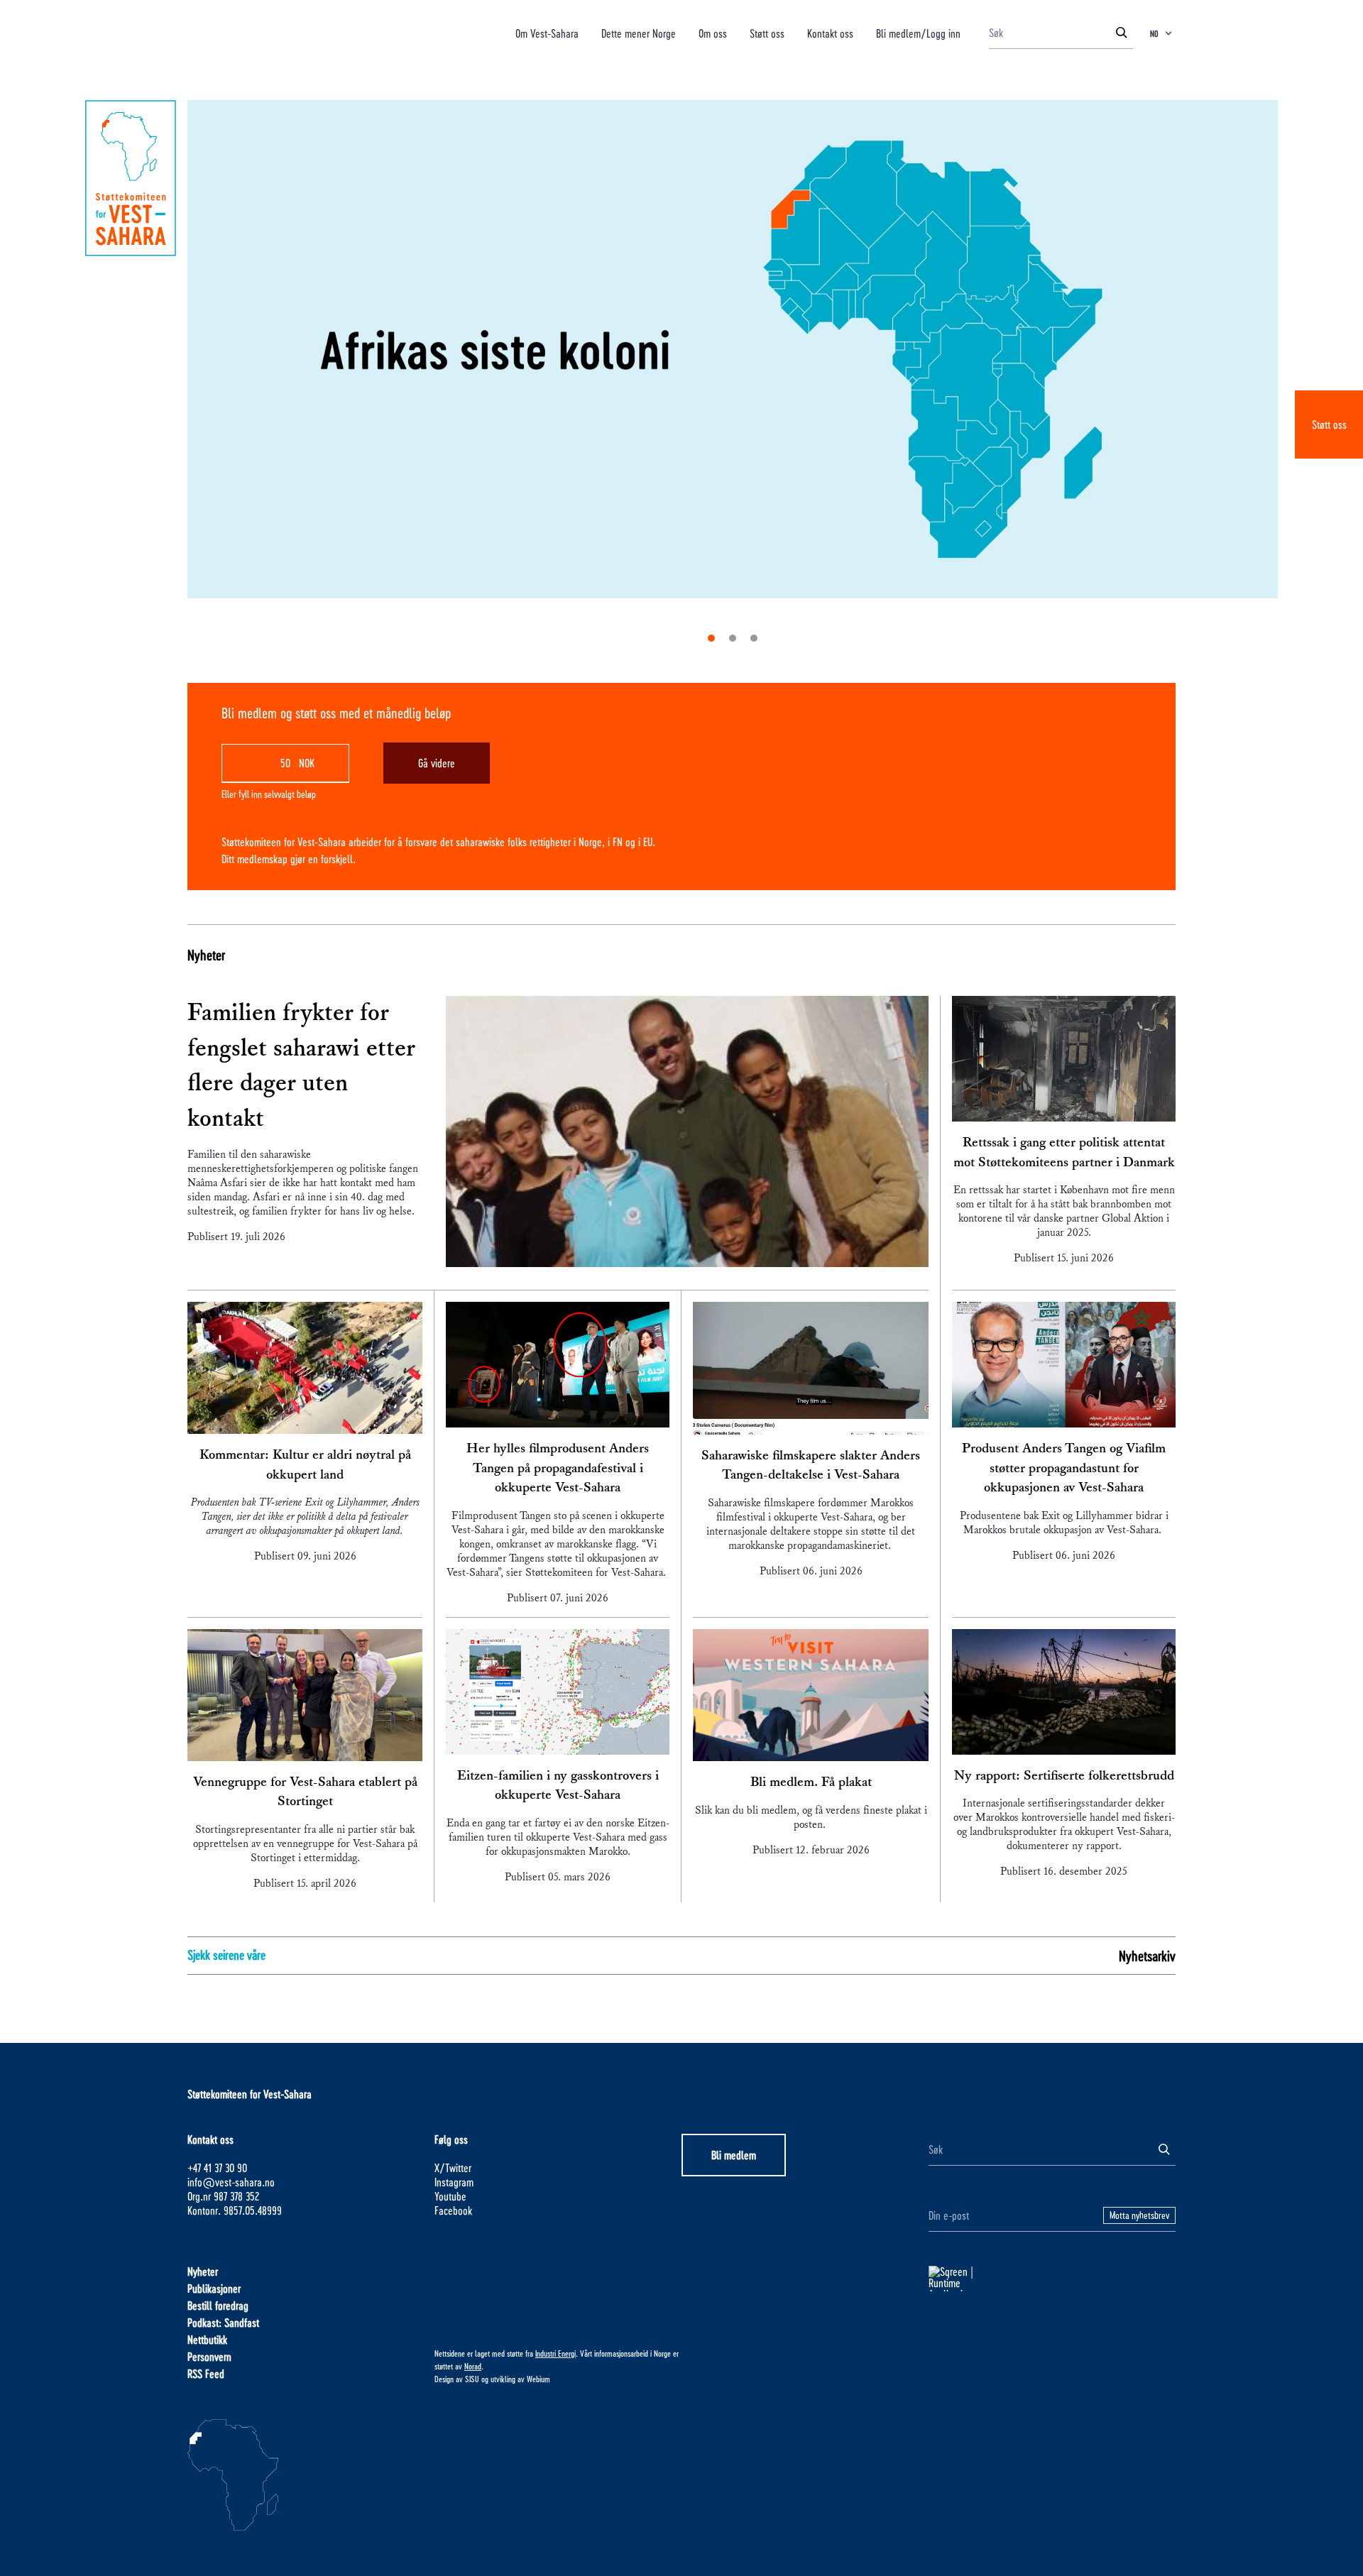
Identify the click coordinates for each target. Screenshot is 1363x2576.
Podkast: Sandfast (223, 2322)
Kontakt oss (830, 33)
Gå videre (437, 763)
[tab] (711, 638)
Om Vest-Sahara (547, 33)
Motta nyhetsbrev (1139, 2215)
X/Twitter (453, 2167)
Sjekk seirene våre (226, 1955)
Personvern (209, 2356)
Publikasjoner (214, 2288)
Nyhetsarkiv (1147, 1956)
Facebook (453, 2210)
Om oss (713, 33)
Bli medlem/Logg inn (918, 33)
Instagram (454, 2182)
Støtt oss (1329, 424)
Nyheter (206, 955)
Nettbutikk (207, 2339)
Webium (538, 2379)
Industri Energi (555, 2353)
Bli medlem (734, 2155)
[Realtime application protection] (1052, 2279)
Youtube (450, 2196)
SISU (472, 2379)
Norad (473, 2366)
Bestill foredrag (218, 2305)
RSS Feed (206, 2373)
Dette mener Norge (639, 33)
